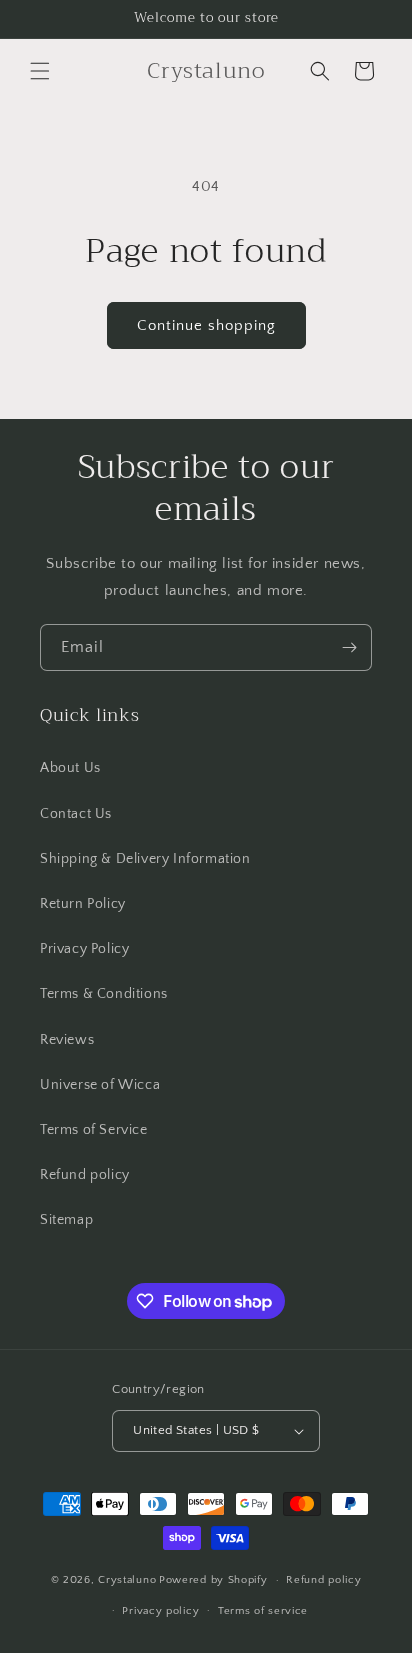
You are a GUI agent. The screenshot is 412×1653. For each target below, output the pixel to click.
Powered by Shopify (213, 1580)
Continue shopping (206, 325)
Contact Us (76, 814)
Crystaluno (127, 1580)
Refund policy (85, 1175)
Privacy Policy (84, 949)
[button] (40, 71)
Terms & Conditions (104, 994)
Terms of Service (94, 1130)
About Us (70, 768)
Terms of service (263, 1611)
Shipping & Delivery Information (145, 859)
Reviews (67, 1040)
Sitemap (66, 1220)
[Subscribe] (349, 647)
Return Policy (83, 904)
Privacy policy (160, 1611)
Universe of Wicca (100, 1085)
